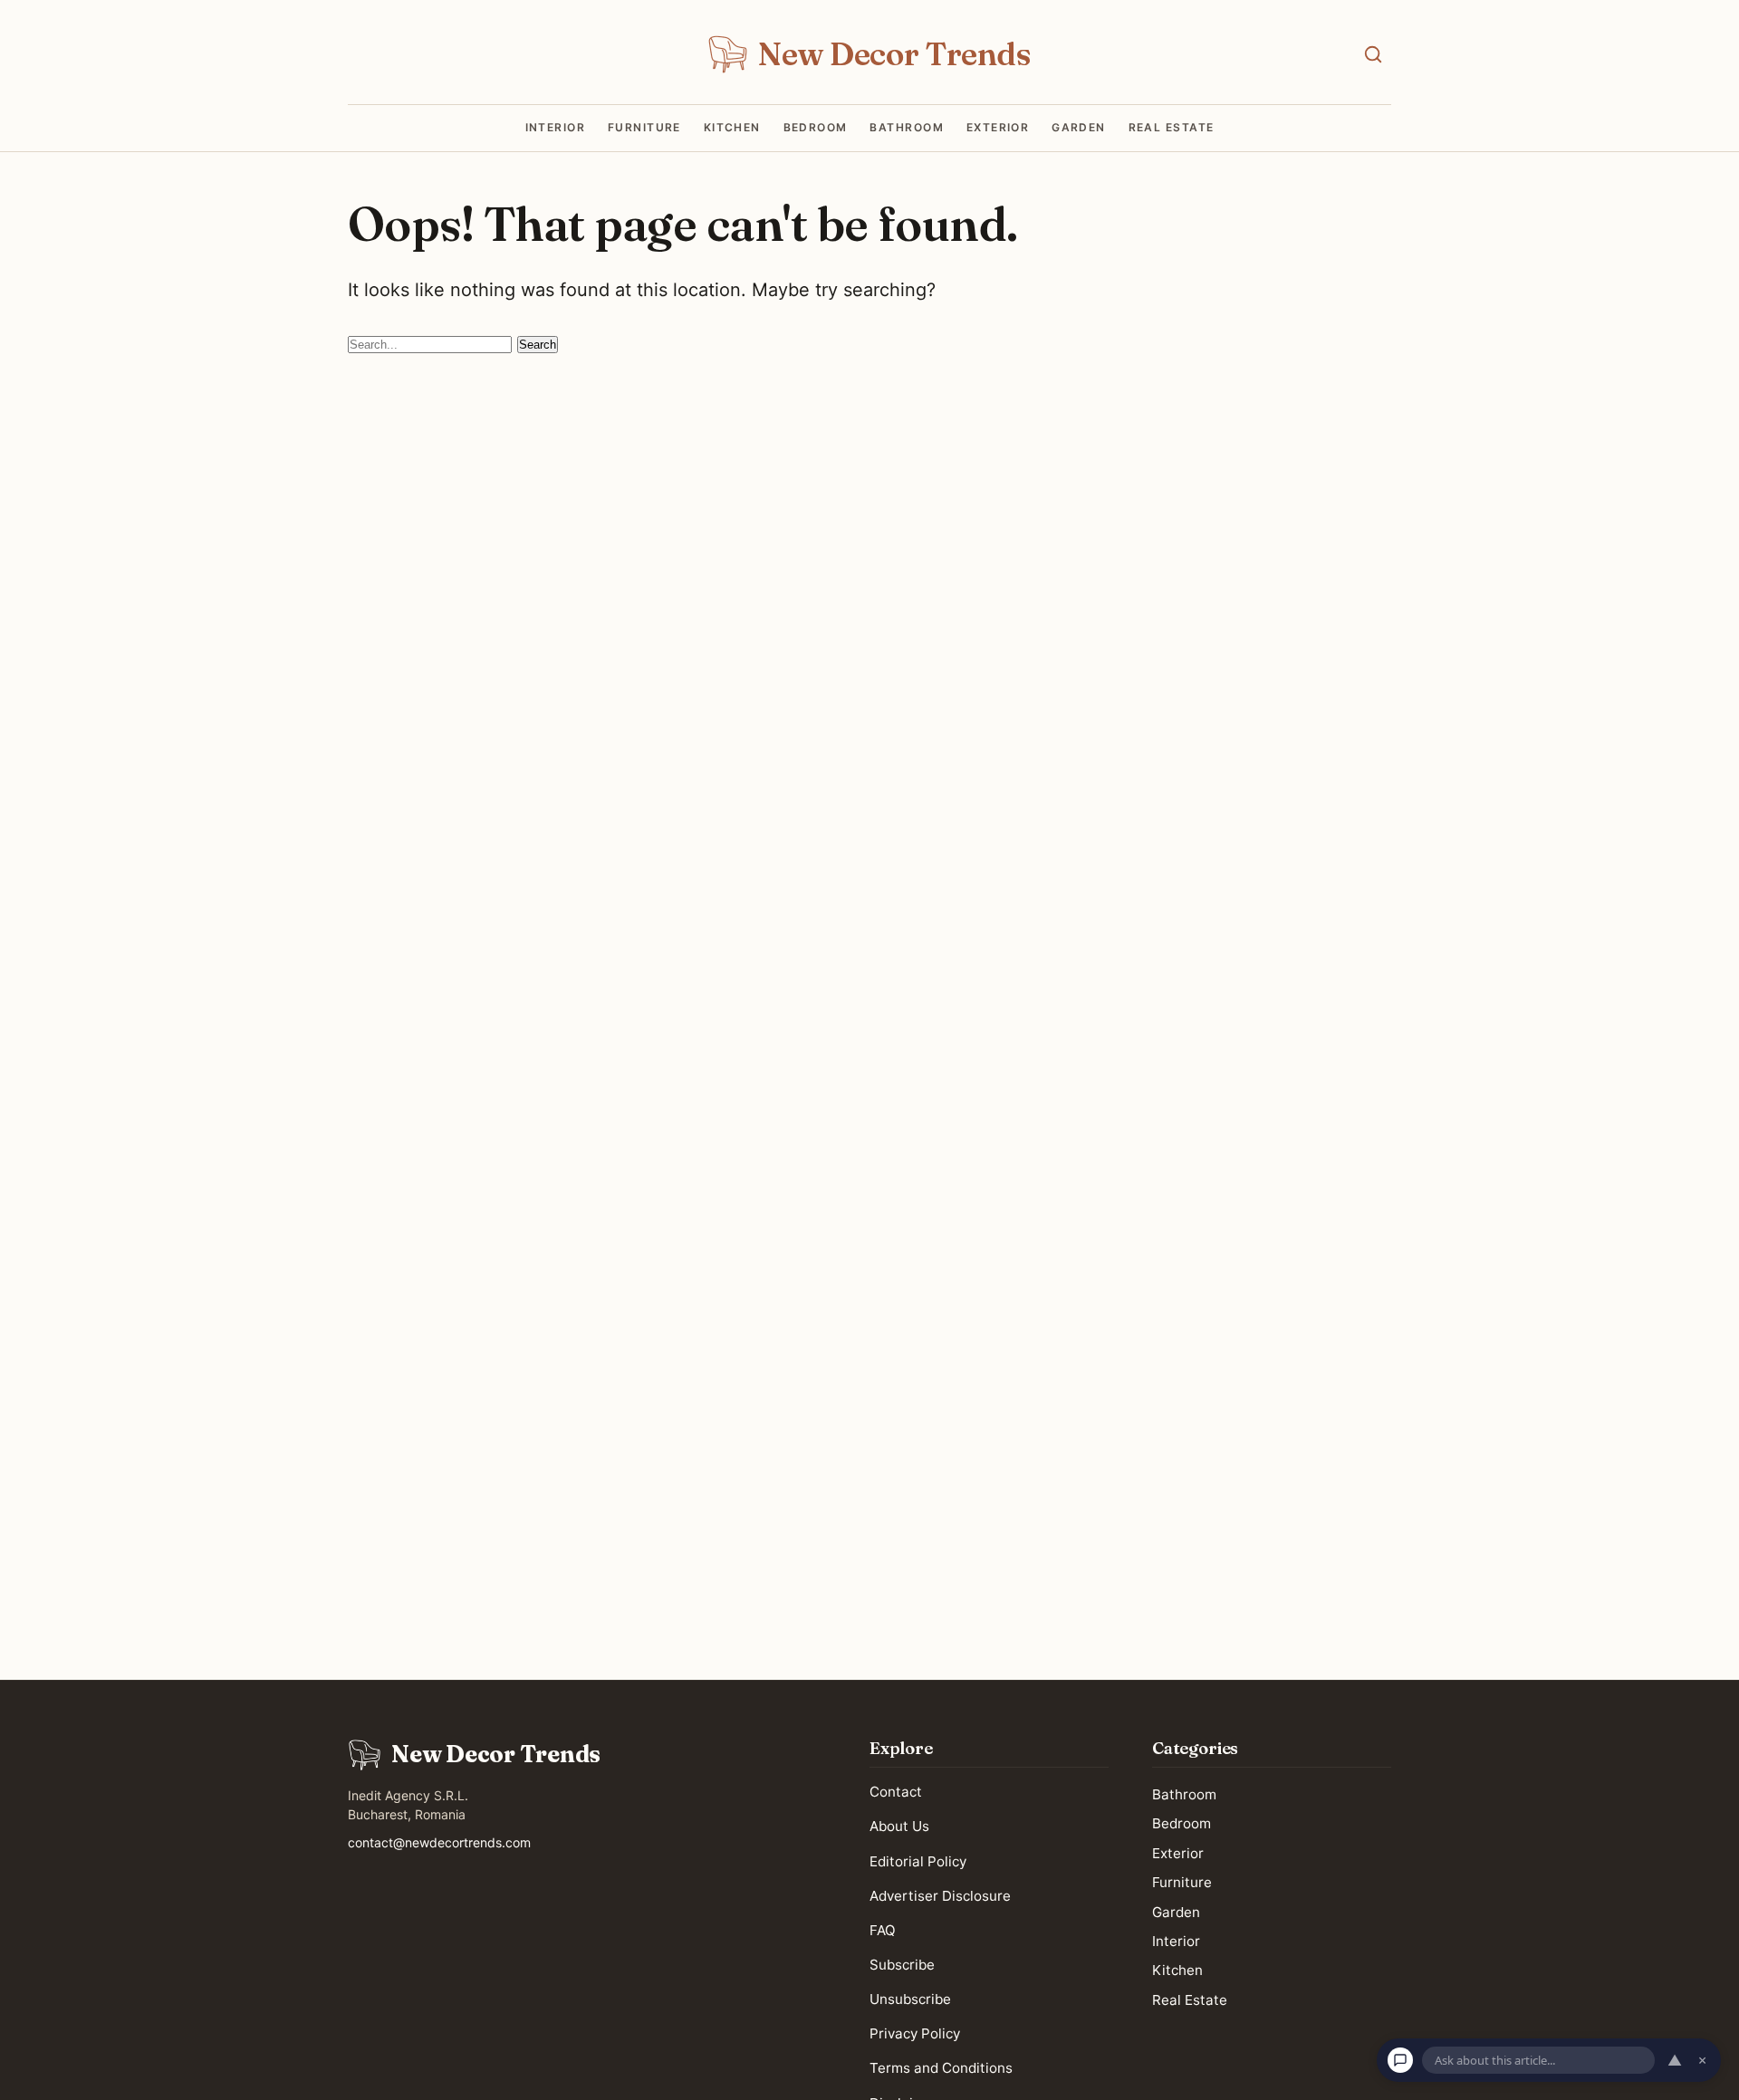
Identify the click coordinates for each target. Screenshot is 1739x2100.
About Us (899, 1826)
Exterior (998, 128)
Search (538, 345)
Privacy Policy (915, 2033)
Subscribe (902, 1965)
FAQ (883, 1930)
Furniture (644, 128)
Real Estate (1172, 128)
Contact (896, 1792)
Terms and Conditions (941, 2068)
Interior (556, 128)
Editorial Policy (918, 1860)
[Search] (1373, 54)
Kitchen (732, 128)
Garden (1079, 128)
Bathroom (907, 128)
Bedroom (816, 128)
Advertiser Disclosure (940, 1896)
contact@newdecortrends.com (439, 1842)
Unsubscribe (910, 1999)
